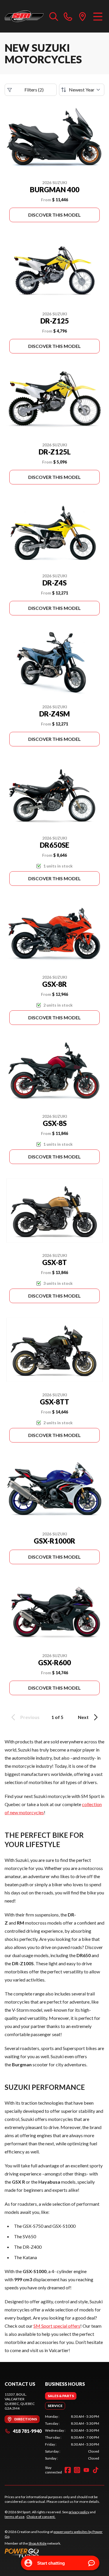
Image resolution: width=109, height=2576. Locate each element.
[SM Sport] (24, 16)
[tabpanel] (72, 2437)
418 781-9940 (27, 2431)
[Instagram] (77, 2470)
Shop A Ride (37, 2543)
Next (83, 1717)
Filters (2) (34, 90)
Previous (30, 1717)
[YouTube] (86, 2470)
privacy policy (79, 2512)
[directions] (83, 16)
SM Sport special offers (57, 2326)
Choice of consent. (41, 2517)
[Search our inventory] (54, 16)
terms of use (15, 2517)
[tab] (61, 2396)
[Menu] (98, 16)
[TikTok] (96, 2470)
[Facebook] (68, 2470)
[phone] (68, 16)
